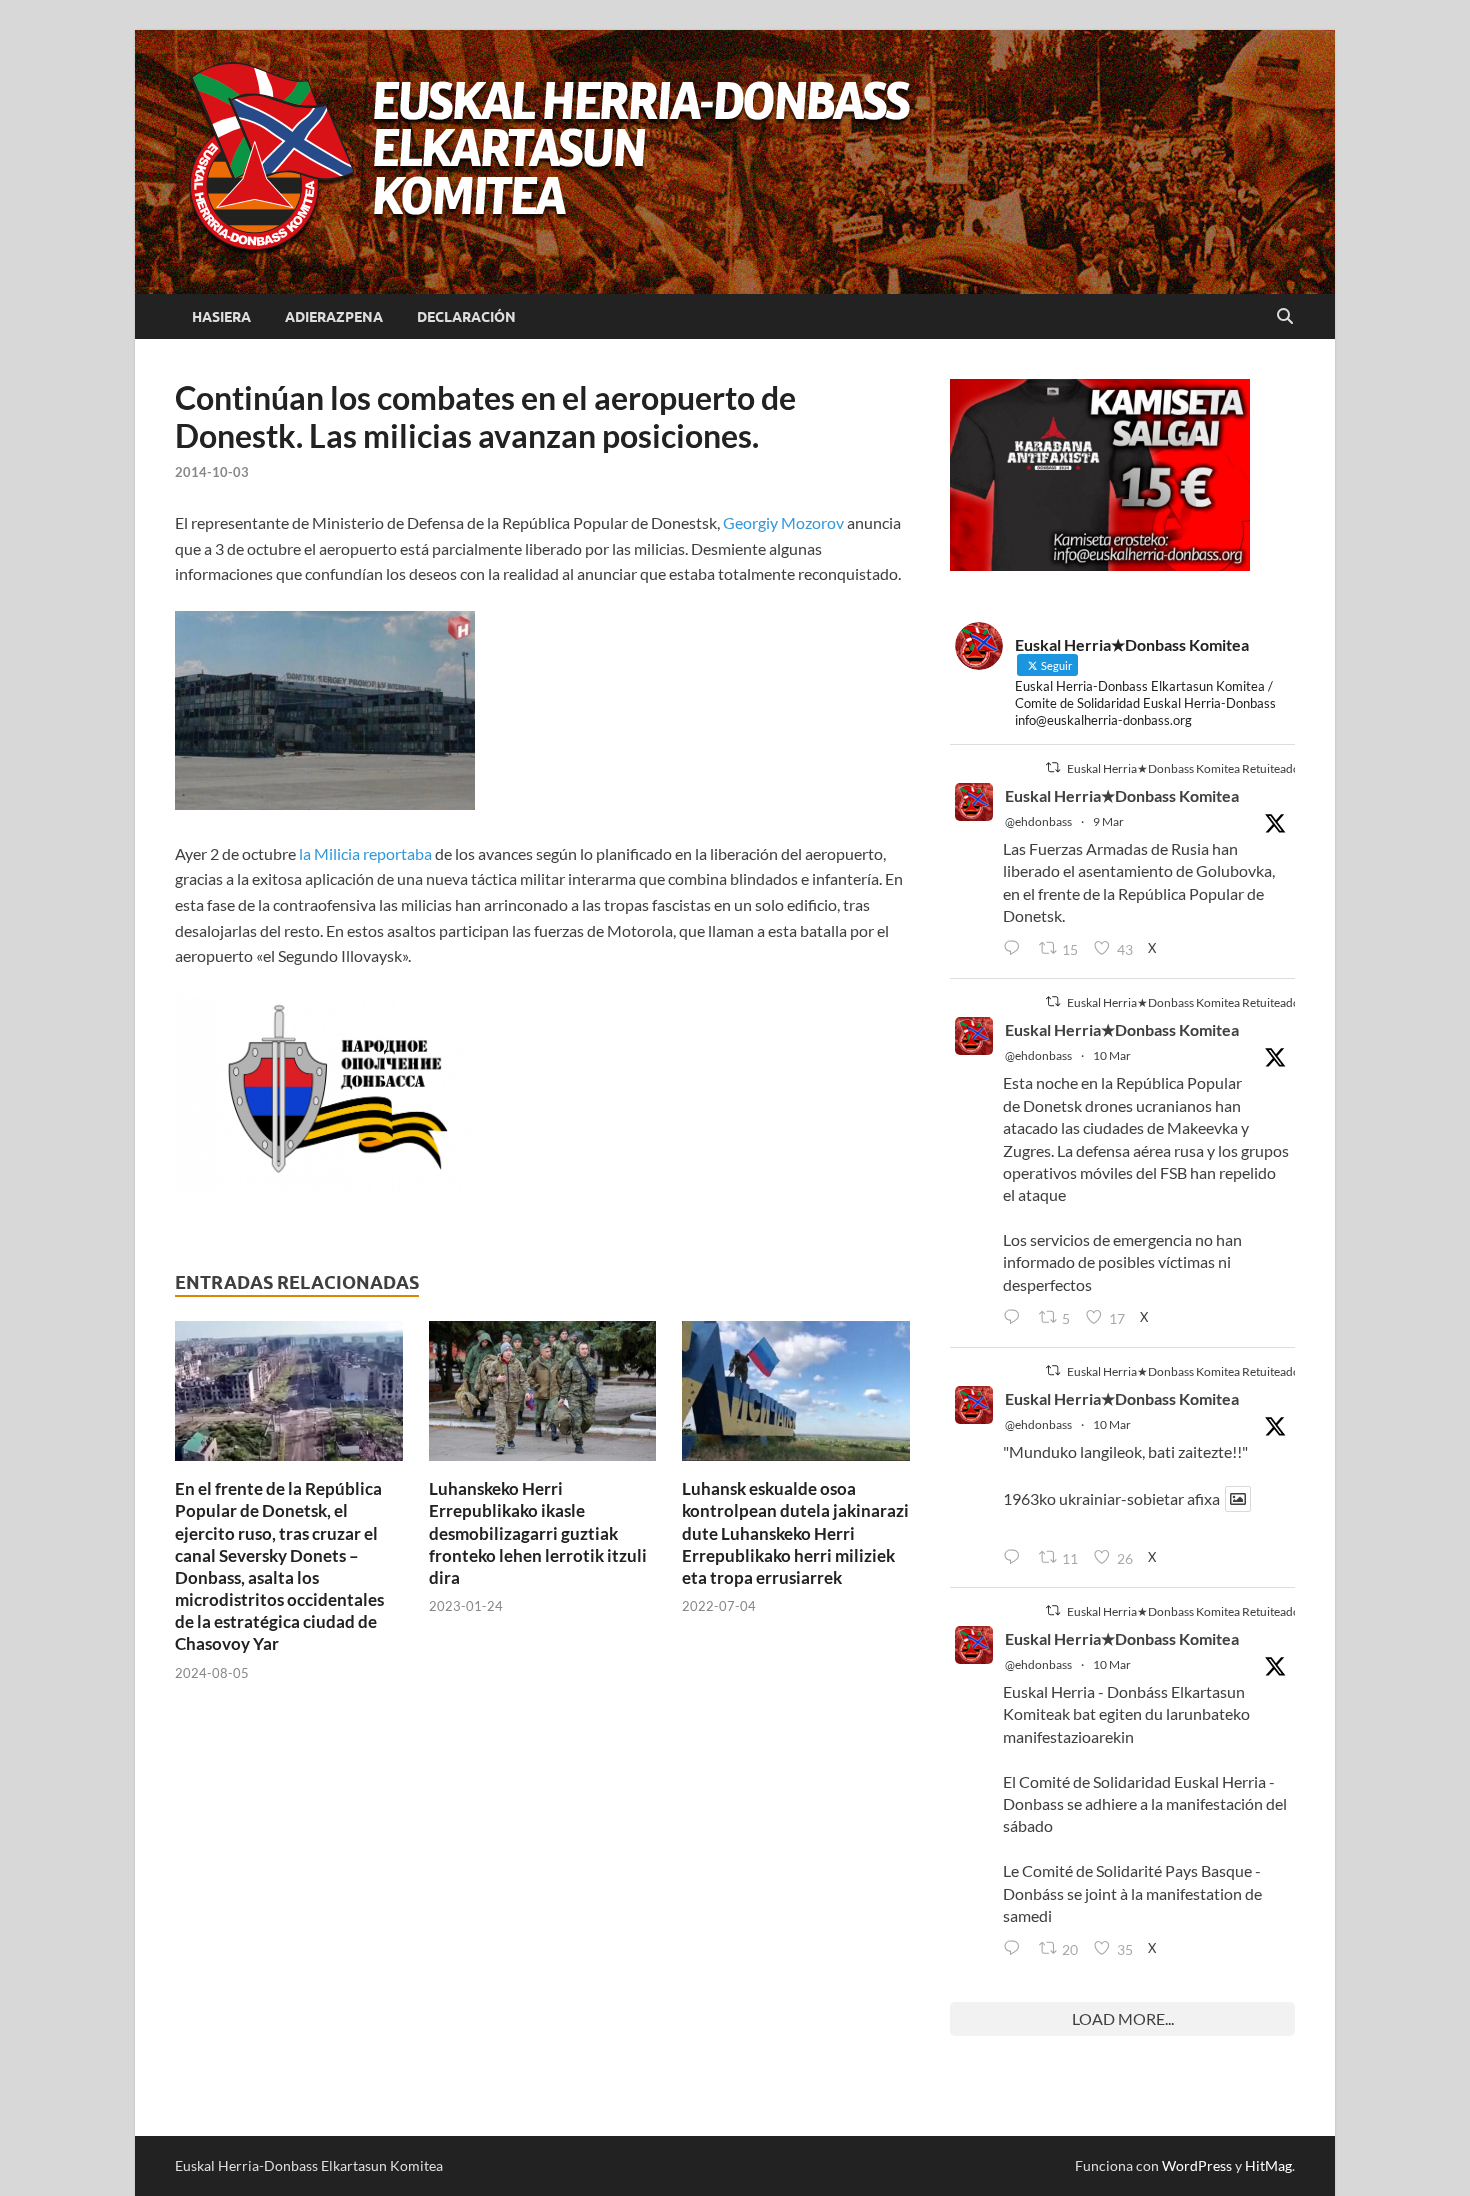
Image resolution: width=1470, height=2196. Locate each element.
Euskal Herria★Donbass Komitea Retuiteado (1183, 768)
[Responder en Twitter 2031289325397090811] (1016, 1318)
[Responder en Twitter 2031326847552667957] (1016, 1949)
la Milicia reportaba (367, 853)
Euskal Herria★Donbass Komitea (1122, 795)
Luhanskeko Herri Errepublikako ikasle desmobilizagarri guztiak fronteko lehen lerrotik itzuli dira (538, 1532)
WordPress (1197, 2165)
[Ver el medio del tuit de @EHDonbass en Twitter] (1238, 1499)
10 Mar (1112, 1055)
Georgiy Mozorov (783, 522)
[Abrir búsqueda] (1285, 317)
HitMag (1268, 2165)
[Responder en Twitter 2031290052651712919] (1016, 1558)
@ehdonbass (1038, 821)
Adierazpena (334, 317)
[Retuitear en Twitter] (1053, 767)
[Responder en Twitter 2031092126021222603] (1016, 949)
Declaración (466, 317)
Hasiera (221, 317)
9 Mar (1108, 821)
